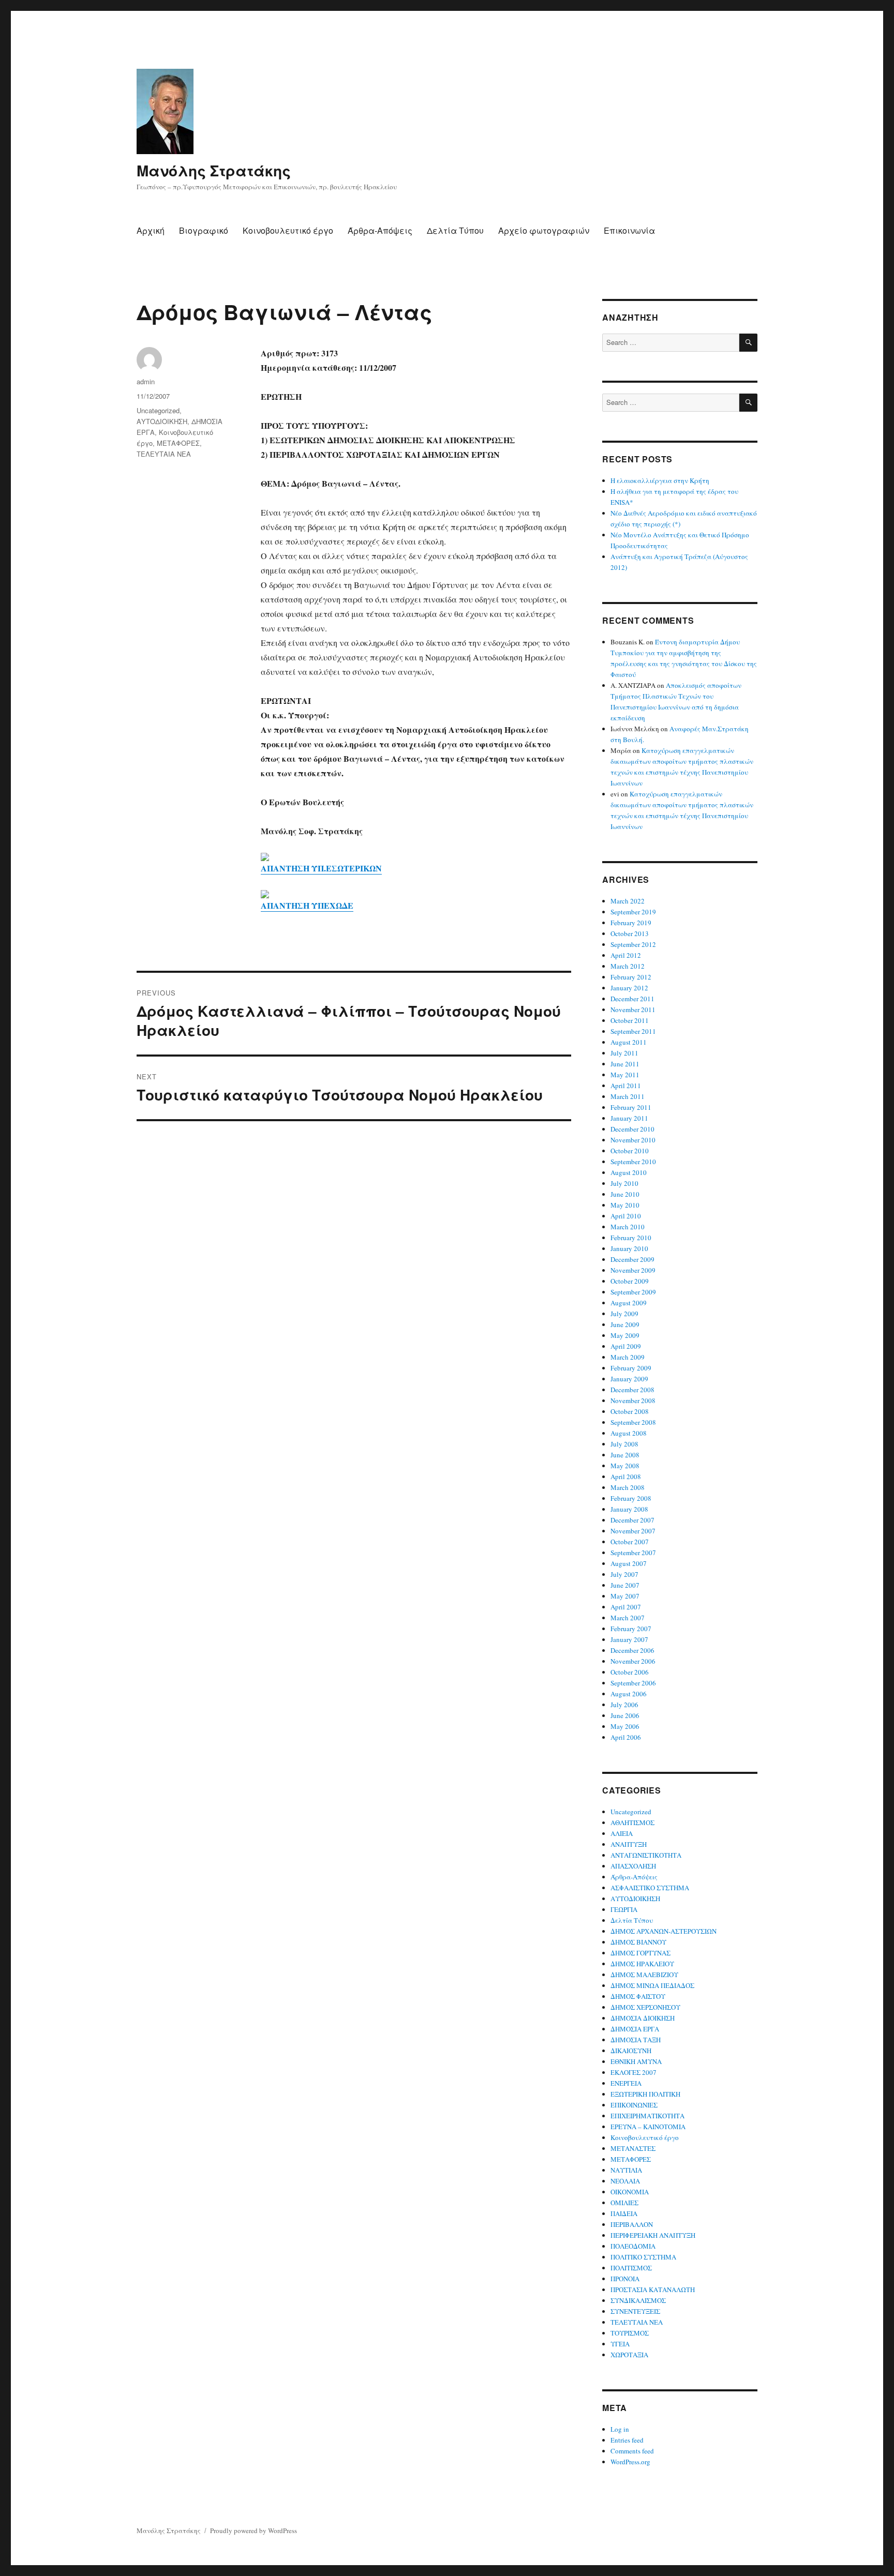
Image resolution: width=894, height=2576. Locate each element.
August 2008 (629, 1433)
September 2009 (633, 1292)
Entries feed (627, 2440)
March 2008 (628, 1487)
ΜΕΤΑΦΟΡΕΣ (178, 443)
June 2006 (625, 1715)
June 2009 (625, 1324)
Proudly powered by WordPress (254, 2530)
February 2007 (631, 1629)
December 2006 (632, 1650)
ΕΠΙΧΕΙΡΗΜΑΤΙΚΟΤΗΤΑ (647, 2116)
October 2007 (630, 1542)
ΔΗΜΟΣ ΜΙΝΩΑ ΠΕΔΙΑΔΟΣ (652, 1985)
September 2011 (633, 1031)
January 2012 (629, 988)
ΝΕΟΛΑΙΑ (625, 2181)
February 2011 (631, 1107)
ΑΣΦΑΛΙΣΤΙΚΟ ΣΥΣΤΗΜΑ (650, 1888)
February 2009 (631, 1368)
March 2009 (628, 1357)
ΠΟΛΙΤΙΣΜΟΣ (631, 2268)
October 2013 (630, 933)
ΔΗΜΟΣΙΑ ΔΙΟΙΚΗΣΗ (643, 2018)
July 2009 (624, 1314)
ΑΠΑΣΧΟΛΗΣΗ (633, 1866)
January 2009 (629, 1379)
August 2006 (629, 1694)
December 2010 (632, 1129)
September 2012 (633, 944)
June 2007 (625, 1585)
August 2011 (629, 1042)
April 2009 (626, 1346)
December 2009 (632, 1259)
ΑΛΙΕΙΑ (622, 1833)
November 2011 (633, 1010)
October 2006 (630, 1672)
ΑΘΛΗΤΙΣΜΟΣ (632, 1822)
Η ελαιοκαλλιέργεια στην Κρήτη (660, 480)
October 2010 (630, 1151)
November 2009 (633, 1270)
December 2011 (632, 999)
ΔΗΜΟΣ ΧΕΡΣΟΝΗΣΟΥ (645, 2007)
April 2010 (626, 1216)
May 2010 (625, 1205)
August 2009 (629, 1303)
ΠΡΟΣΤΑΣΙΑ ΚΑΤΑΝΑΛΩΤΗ (653, 2289)
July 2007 (624, 1574)
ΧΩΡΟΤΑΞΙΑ (629, 2355)
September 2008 (633, 1422)
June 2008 (625, 1455)
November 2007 (633, 1531)
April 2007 (626, 1607)
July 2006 (624, 1705)
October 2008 (630, 1411)
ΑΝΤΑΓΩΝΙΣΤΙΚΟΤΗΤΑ (646, 1855)
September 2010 (633, 1162)
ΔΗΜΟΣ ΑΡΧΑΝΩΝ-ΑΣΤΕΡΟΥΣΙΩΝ (664, 1931)
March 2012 (628, 966)
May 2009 (625, 1335)
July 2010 (624, 1183)
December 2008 (632, 1390)
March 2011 (628, 1096)
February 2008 (631, 1498)
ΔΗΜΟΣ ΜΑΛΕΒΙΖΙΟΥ (644, 1975)
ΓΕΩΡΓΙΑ (624, 1909)
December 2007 (632, 1520)
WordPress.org (630, 2462)
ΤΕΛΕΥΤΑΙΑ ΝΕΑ (164, 454)
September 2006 (633, 1683)
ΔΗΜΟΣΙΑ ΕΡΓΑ (635, 2029)
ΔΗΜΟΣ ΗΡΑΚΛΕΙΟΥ (642, 1964)
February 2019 (631, 923)
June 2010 (625, 1194)
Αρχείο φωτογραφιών (544, 230)
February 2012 (631, 977)
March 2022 (628, 901)
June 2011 (625, 1064)
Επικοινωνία (629, 230)
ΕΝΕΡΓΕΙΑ (626, 2083)
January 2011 (629, 1118)
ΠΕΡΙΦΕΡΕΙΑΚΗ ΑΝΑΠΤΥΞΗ (653, 2235)
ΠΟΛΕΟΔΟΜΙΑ (633, 2246)
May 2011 (625, 1075)
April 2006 (626, 1737)
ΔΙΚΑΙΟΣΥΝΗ (631, 2051)
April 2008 (626, 1477)
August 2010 (629, 1172)
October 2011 (630, 1020)
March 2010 (628, 1227)
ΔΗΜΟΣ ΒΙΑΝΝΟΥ (638, 1942)
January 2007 (629, 1639)
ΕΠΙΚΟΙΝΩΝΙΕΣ (634, 2105)
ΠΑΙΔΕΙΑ (624, 2213)
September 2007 (633, 1553)
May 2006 (625, 1726)
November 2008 (633, 1400)
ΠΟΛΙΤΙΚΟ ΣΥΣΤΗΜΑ (643, 2257)
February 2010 (631, 1238)
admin (146, 381)
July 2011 (624, 1053)
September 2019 (633, 912)
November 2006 (633, 1661)
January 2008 (629, 1509)
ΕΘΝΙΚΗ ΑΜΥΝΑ (636, 2061)
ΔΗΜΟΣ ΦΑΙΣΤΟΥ (638, 1996)
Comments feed (632, 2451)
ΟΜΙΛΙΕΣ (624, 2203)
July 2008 (624, 1444)
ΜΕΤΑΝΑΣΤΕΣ (633, 2148)
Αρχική (151, 230)
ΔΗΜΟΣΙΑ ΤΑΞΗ (636, 2040)
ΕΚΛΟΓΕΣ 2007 (634, 2072)
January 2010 (629, 1248)
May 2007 (625, 1596)
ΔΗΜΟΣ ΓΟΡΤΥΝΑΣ (640, 1953)
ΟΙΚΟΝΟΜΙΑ (630, 2192)
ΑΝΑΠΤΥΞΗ (629, 1844)
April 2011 (626, 1086)
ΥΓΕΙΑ (620, 2344)
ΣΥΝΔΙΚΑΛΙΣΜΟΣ (638, 2300)
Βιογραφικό (204, 230)
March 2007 (628, 1618)
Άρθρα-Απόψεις (380, 230)
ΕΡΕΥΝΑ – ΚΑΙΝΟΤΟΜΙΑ (648, 2127)
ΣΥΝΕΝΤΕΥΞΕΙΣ (635, 2311)
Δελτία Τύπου (455, 230)
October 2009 (630, 1281)
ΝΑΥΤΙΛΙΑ (626, 2170)
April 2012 (626, 955)
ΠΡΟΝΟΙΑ (625, 2279)
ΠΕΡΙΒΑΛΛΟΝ (632, 2224)
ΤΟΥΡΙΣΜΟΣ (630, 2333)
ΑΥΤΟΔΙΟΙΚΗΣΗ (162, 421)
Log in (620, 2429)
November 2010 (633, 1140)
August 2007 (629, 1563)
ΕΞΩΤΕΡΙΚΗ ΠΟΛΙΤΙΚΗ (645, 2094)
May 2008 (625, 1466)
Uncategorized (158, 410)
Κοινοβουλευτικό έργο (288, 230)
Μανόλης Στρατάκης (214, 170)
